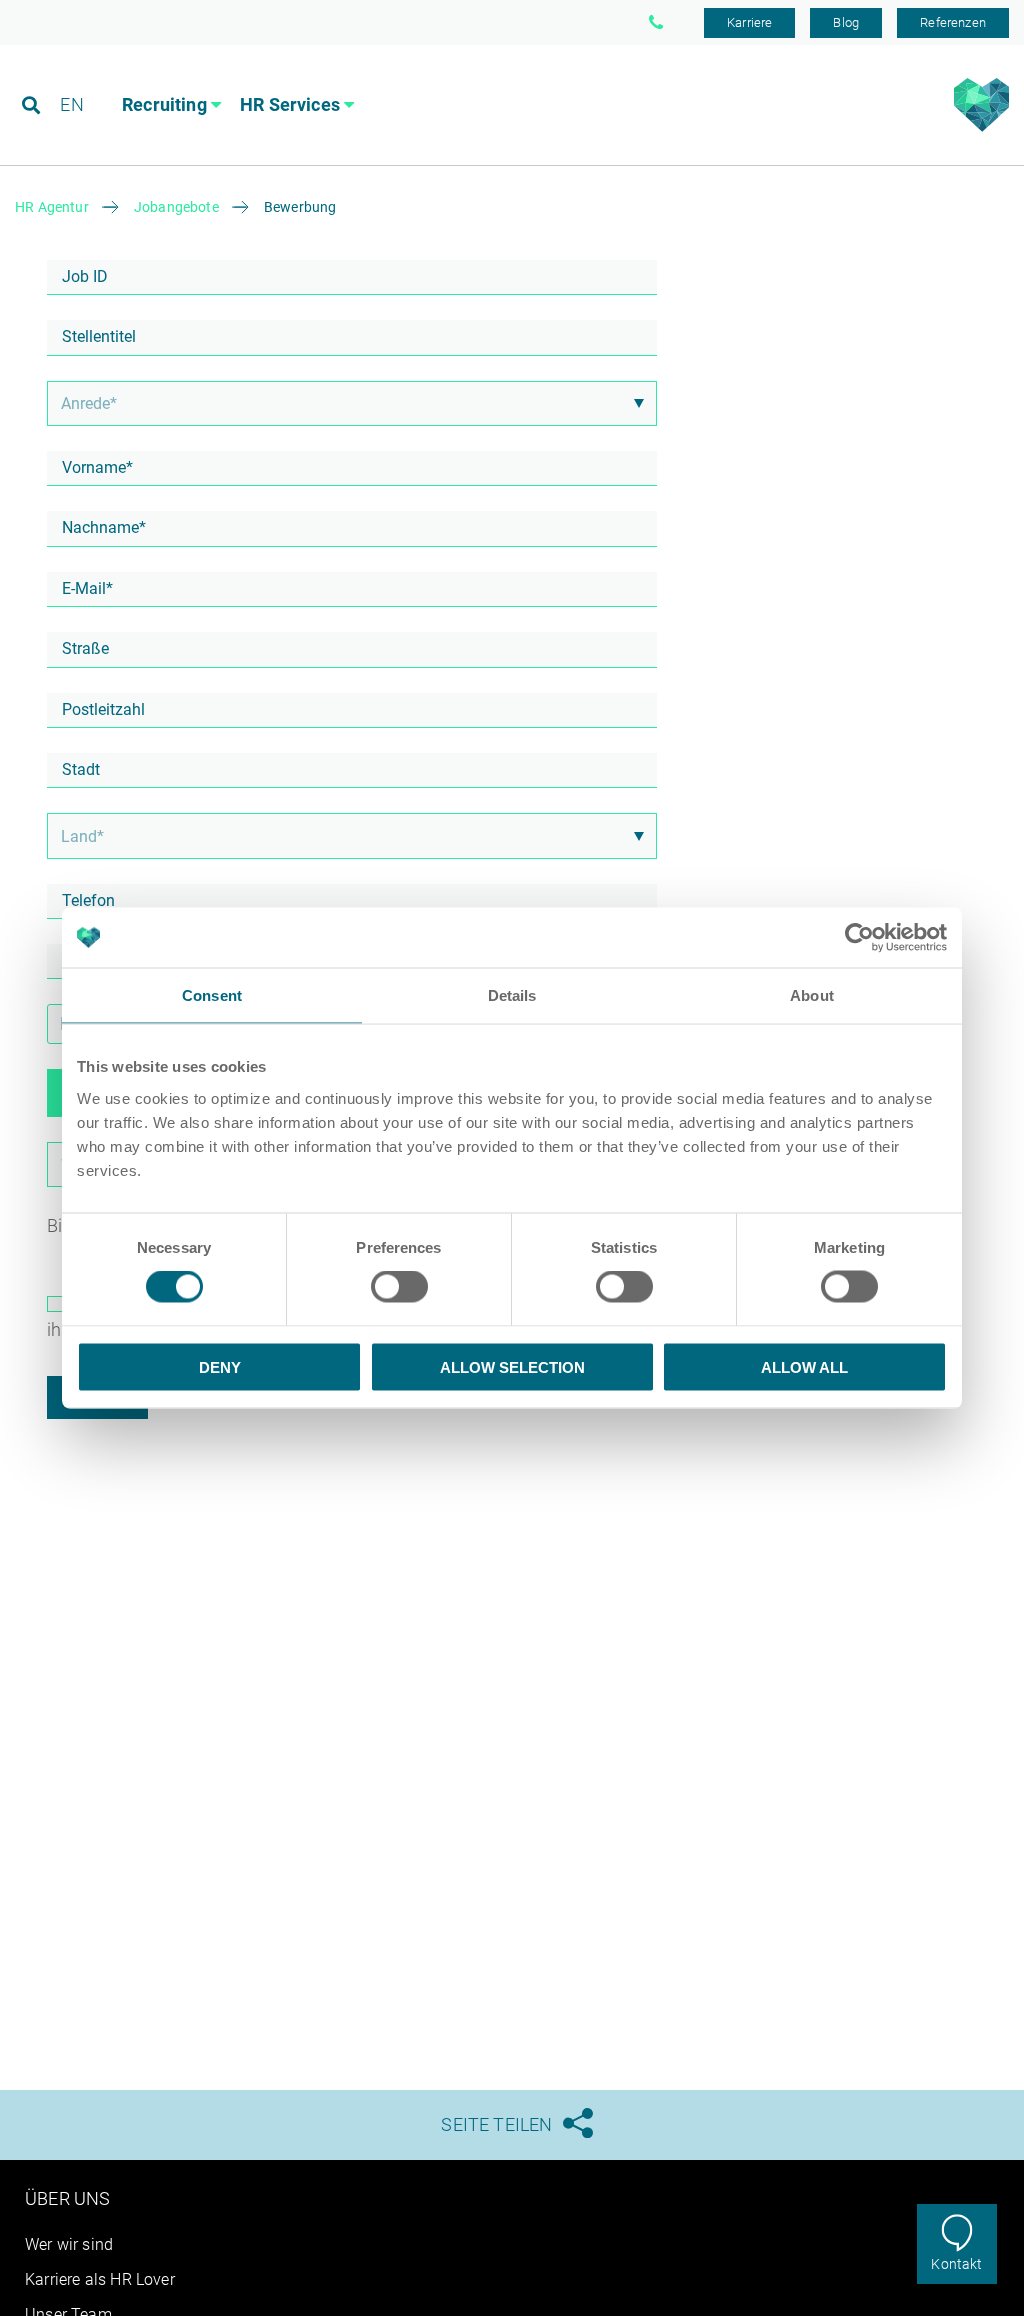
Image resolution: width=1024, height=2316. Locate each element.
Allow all (804, 1366)
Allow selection (512, 1366)
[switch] (399, 1287)
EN (71, 104)
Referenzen (953, 22)
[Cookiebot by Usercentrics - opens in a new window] (859, 938)
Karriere (749, 22)
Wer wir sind (69, 2244)
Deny (220, 1366)
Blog (846, 22)
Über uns (67, 2198)
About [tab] (812, 995)
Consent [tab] (212, 995)
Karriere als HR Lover (100, 2279)
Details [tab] (512, 995)
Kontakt (956, 2264)
